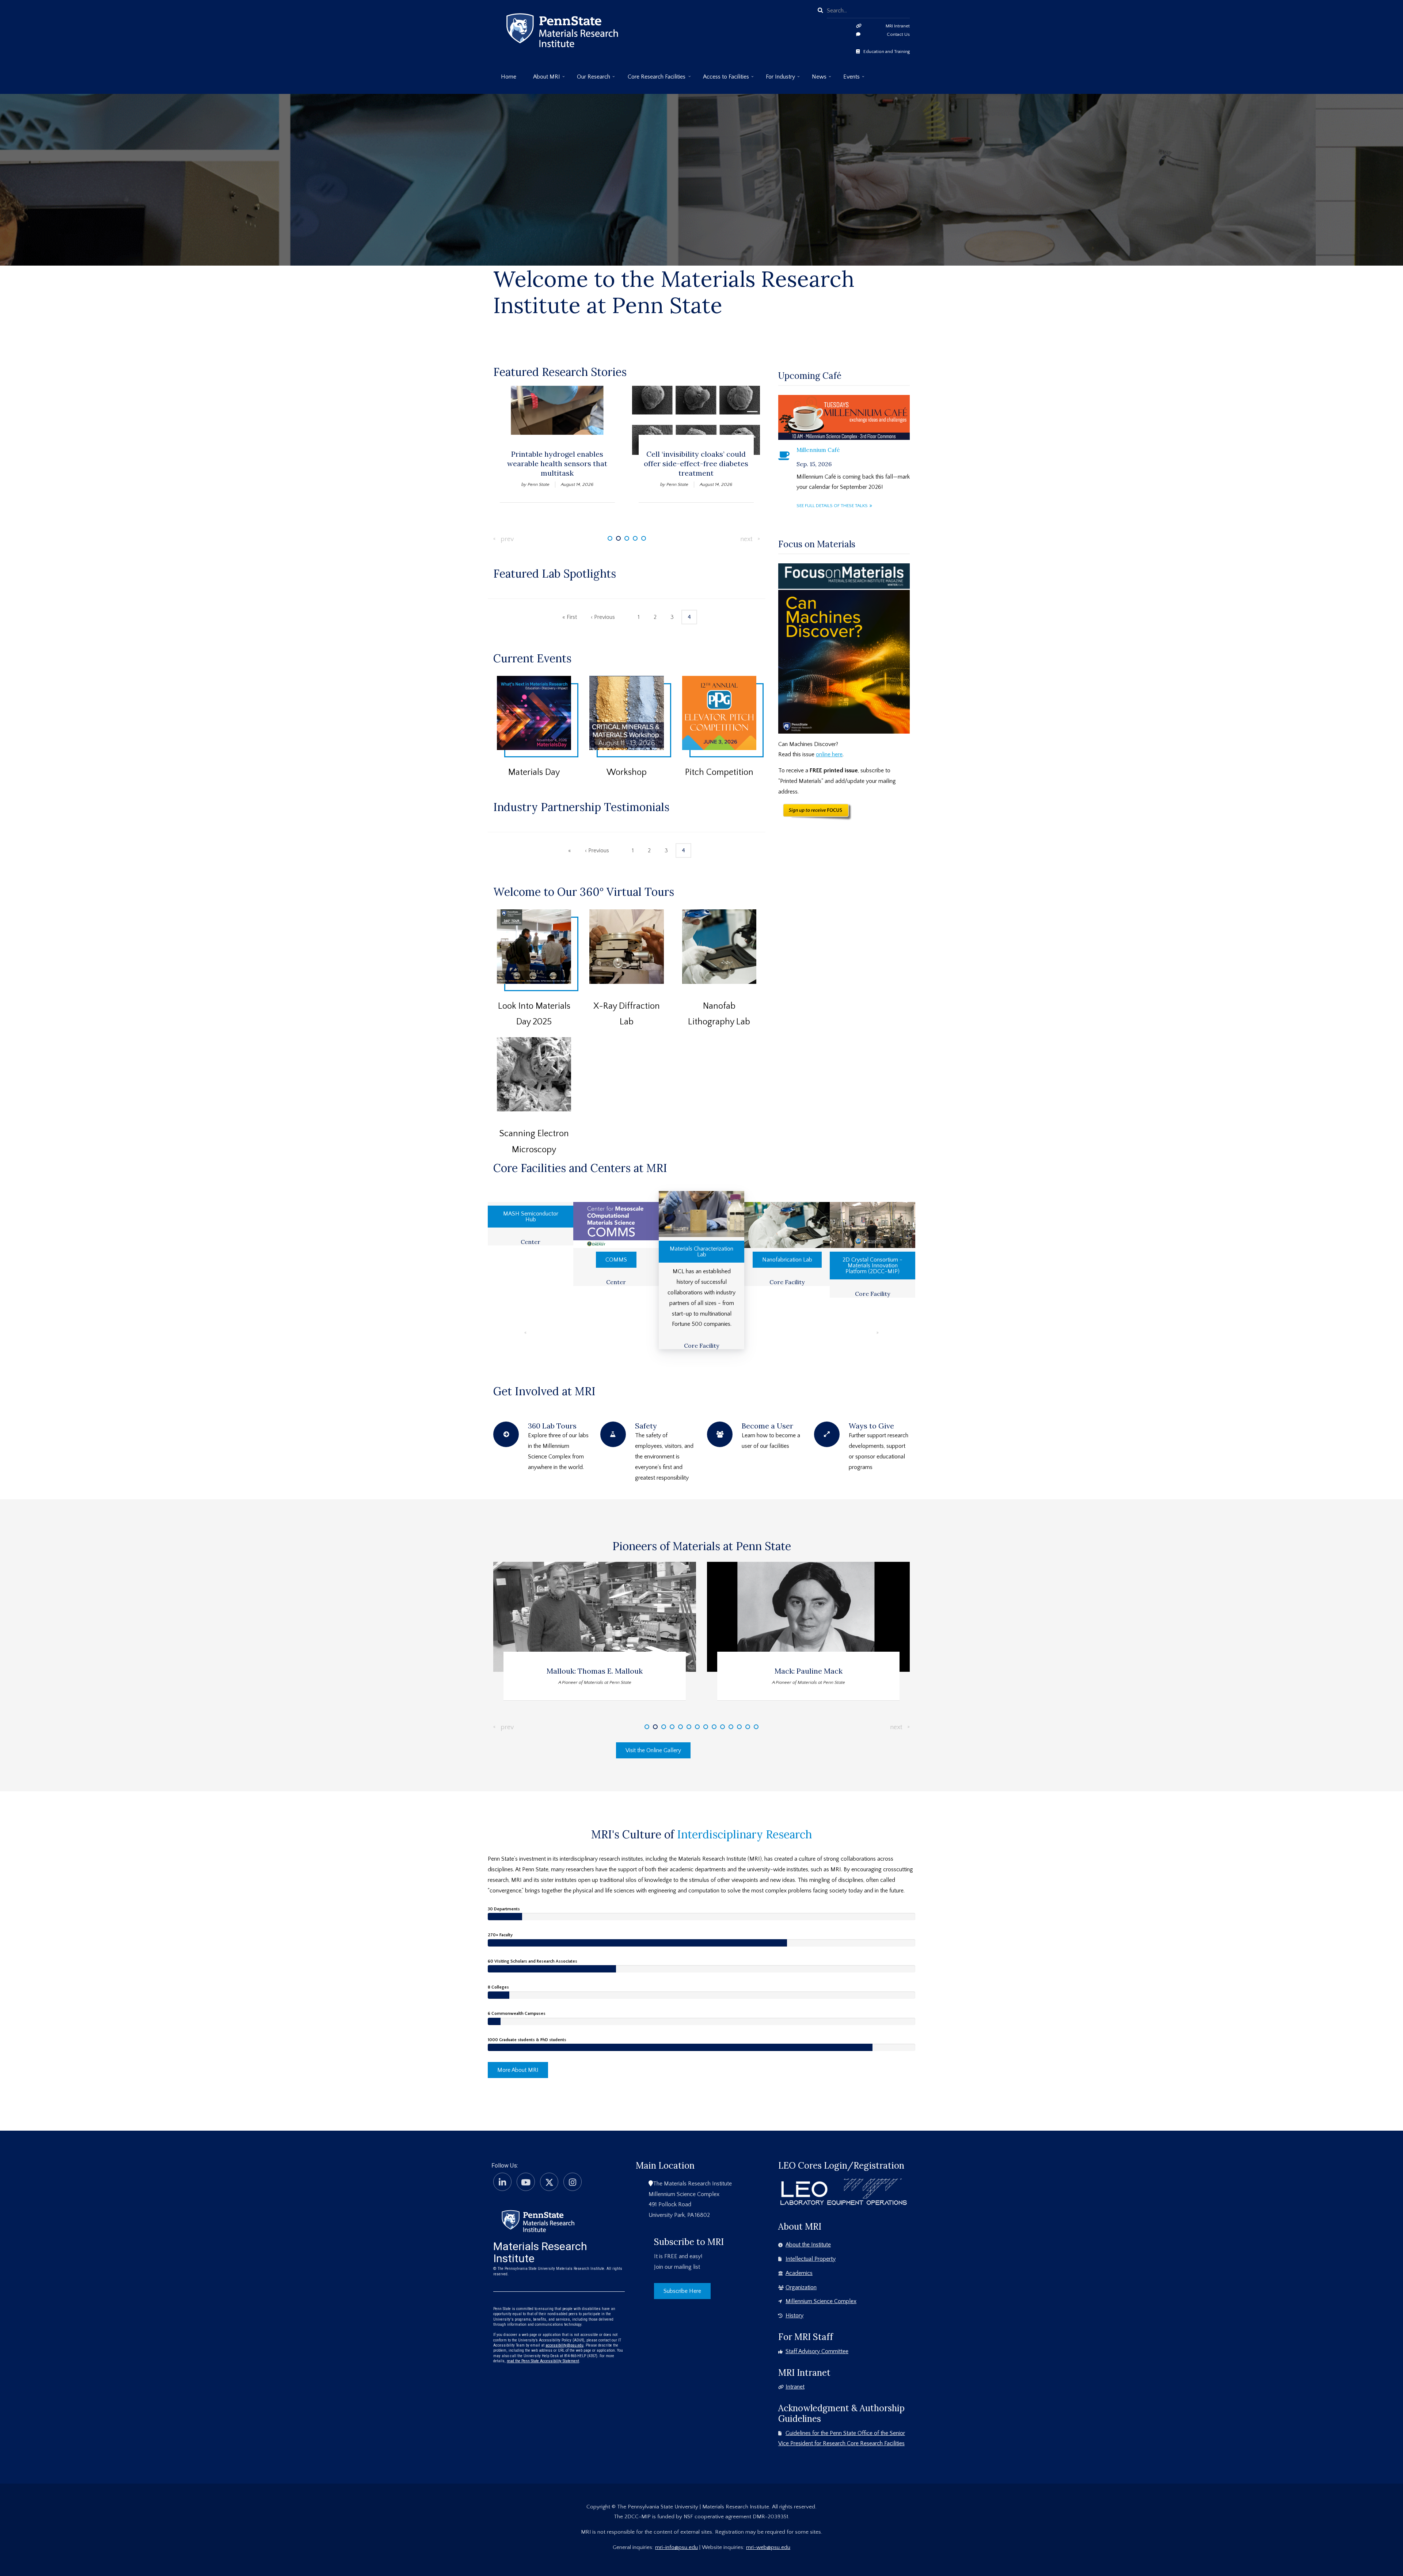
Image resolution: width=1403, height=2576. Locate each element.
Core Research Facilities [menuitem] (653, 79)
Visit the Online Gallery (653, 1750)
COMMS (616, 1260)
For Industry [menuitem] (777, 79)
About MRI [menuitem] (543, 79)
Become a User (767, 1426)
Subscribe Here (682, 2291)
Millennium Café (818, 450)
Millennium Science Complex (821, 2301)
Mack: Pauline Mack (595, 1671)
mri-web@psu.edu (768, 2547)
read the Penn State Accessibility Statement (543, 2361)
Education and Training (887, 52)
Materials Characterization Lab (701, 1252)
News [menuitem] (815, 79)
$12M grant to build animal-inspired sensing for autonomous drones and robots (696, 468)
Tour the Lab (632, 963)
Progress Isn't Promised (701, 149)
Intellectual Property (811, 2259)
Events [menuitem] (848, 79)
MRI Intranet (898, 26)
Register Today (538, 729)
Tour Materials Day (539, 971)
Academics (799, 2273)
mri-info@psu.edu (676, 2547)
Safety (646, 1426)
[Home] (538, 2221)
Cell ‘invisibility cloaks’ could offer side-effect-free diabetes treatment (557, 463)
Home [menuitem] (509, 77)
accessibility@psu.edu (564, 2345)
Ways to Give (871, 1426)
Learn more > (702, 227)
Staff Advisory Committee (817, 2351)
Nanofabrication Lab (787, 1260)
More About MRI (518, 2070)
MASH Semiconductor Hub (531, 1217)
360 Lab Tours (552, 1426)
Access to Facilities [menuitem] (722, 79)
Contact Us (898, 34)
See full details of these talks (832, 506)
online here (829, 754)
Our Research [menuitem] (590, 79)
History (794, 2316)
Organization (801, 2287)
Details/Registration (627, 741)
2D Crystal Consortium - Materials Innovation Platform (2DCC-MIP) (872, 1266)
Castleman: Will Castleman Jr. (808, 1671)
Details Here (725, 729)
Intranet (795, 2387)
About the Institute (808, 2245)
